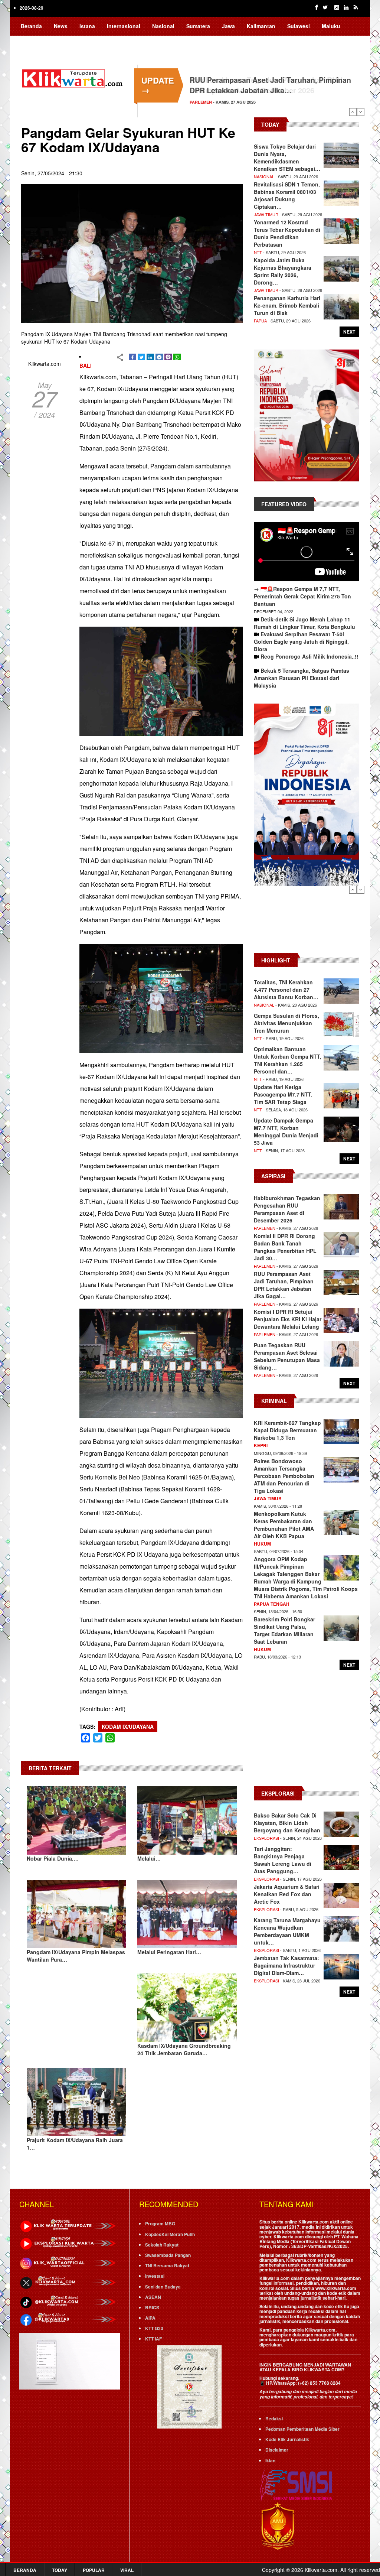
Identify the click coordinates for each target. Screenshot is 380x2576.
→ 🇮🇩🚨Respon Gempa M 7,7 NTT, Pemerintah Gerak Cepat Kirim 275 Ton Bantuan (302, 596)
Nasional (163, 26)
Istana (87, 26)
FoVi (79, 40)
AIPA (150, 2318)
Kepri (261, 1445)
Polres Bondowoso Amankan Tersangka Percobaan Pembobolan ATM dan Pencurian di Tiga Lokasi (284, 1476)
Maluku (331, 26)
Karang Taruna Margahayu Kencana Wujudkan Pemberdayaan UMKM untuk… (287, 1931)
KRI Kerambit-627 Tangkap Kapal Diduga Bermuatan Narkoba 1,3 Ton (287, 1430)
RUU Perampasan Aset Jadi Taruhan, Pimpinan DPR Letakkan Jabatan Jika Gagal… (284, 1285)
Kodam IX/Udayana (128, 1726)
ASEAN (153, 2297)
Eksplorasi (266, 1838)
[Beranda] (74, 77)
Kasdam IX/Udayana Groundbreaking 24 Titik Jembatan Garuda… (184, 2049)
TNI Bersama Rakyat (167, 2265)
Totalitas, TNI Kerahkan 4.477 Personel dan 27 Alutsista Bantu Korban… (286, 990)
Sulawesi (299, 26)
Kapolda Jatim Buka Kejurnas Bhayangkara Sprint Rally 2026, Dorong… (283, 271)
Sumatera (198, 26)
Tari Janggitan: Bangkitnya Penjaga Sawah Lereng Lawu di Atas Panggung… (283, 1860)
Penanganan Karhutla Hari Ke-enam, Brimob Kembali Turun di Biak (287, 305)
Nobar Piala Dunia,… (53, 1858)
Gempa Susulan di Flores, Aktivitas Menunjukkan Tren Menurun (286, 1023)
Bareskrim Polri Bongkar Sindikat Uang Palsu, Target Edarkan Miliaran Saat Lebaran (284, 1630)
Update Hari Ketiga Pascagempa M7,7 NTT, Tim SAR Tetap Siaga (283, 1094)
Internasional (124, 26)
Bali (86, 366)
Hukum (262, 1544)
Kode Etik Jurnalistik (287, 2439)
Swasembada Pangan (168, 2255)
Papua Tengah (272, 1604)
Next (361, 112)
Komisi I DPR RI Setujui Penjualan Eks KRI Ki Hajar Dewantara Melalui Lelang (288, 1319)
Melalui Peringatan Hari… (169, 1952)
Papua (29, 40)
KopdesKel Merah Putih (170, 2234)
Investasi (155, 2276)
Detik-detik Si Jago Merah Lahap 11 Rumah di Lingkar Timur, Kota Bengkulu (304, 623)
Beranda (31, 26)
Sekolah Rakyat (162, 2245)
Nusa (55, 40)
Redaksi (274, 2419)
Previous (353, 112)
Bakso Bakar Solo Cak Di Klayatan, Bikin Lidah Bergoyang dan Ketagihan (287, 1823)
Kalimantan (261, 26)
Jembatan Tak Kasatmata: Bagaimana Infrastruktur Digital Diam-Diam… (286, 1965)
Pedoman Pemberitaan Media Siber (302, 2429)
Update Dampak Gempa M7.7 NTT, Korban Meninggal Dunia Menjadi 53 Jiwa (286, 1131)
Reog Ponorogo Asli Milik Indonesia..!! (309, 656)
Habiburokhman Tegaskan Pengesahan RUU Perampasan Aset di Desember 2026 (266, 85)
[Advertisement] (306, 923)
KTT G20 (154, 2328)
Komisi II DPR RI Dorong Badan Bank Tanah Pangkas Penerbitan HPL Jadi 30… (285, 1247)
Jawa (228, 26)
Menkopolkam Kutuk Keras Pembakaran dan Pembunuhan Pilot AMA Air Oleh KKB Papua (284, 1525)
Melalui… (149, 1858)
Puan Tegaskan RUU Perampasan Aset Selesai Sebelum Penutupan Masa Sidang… (287, 1356)
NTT (258, 252)
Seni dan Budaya (163, 2287)
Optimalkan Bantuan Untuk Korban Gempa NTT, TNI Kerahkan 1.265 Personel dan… (288, 1060)
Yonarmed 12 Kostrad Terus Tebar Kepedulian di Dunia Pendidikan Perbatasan (287, 233)
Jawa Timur (266, 214)
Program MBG (160, 2223)
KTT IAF (153, 2339)
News (61, 26)
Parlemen (201, 102)
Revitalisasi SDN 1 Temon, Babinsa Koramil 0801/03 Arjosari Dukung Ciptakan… (287, 195)
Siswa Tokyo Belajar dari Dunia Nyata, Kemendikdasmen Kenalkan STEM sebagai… (287, 157)
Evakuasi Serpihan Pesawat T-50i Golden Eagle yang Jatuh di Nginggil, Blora (301, 641)
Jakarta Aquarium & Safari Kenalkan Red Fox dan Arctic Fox (287, 1894)
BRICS (152, 2307)
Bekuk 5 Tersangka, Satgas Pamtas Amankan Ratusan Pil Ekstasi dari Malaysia (302, 678)
